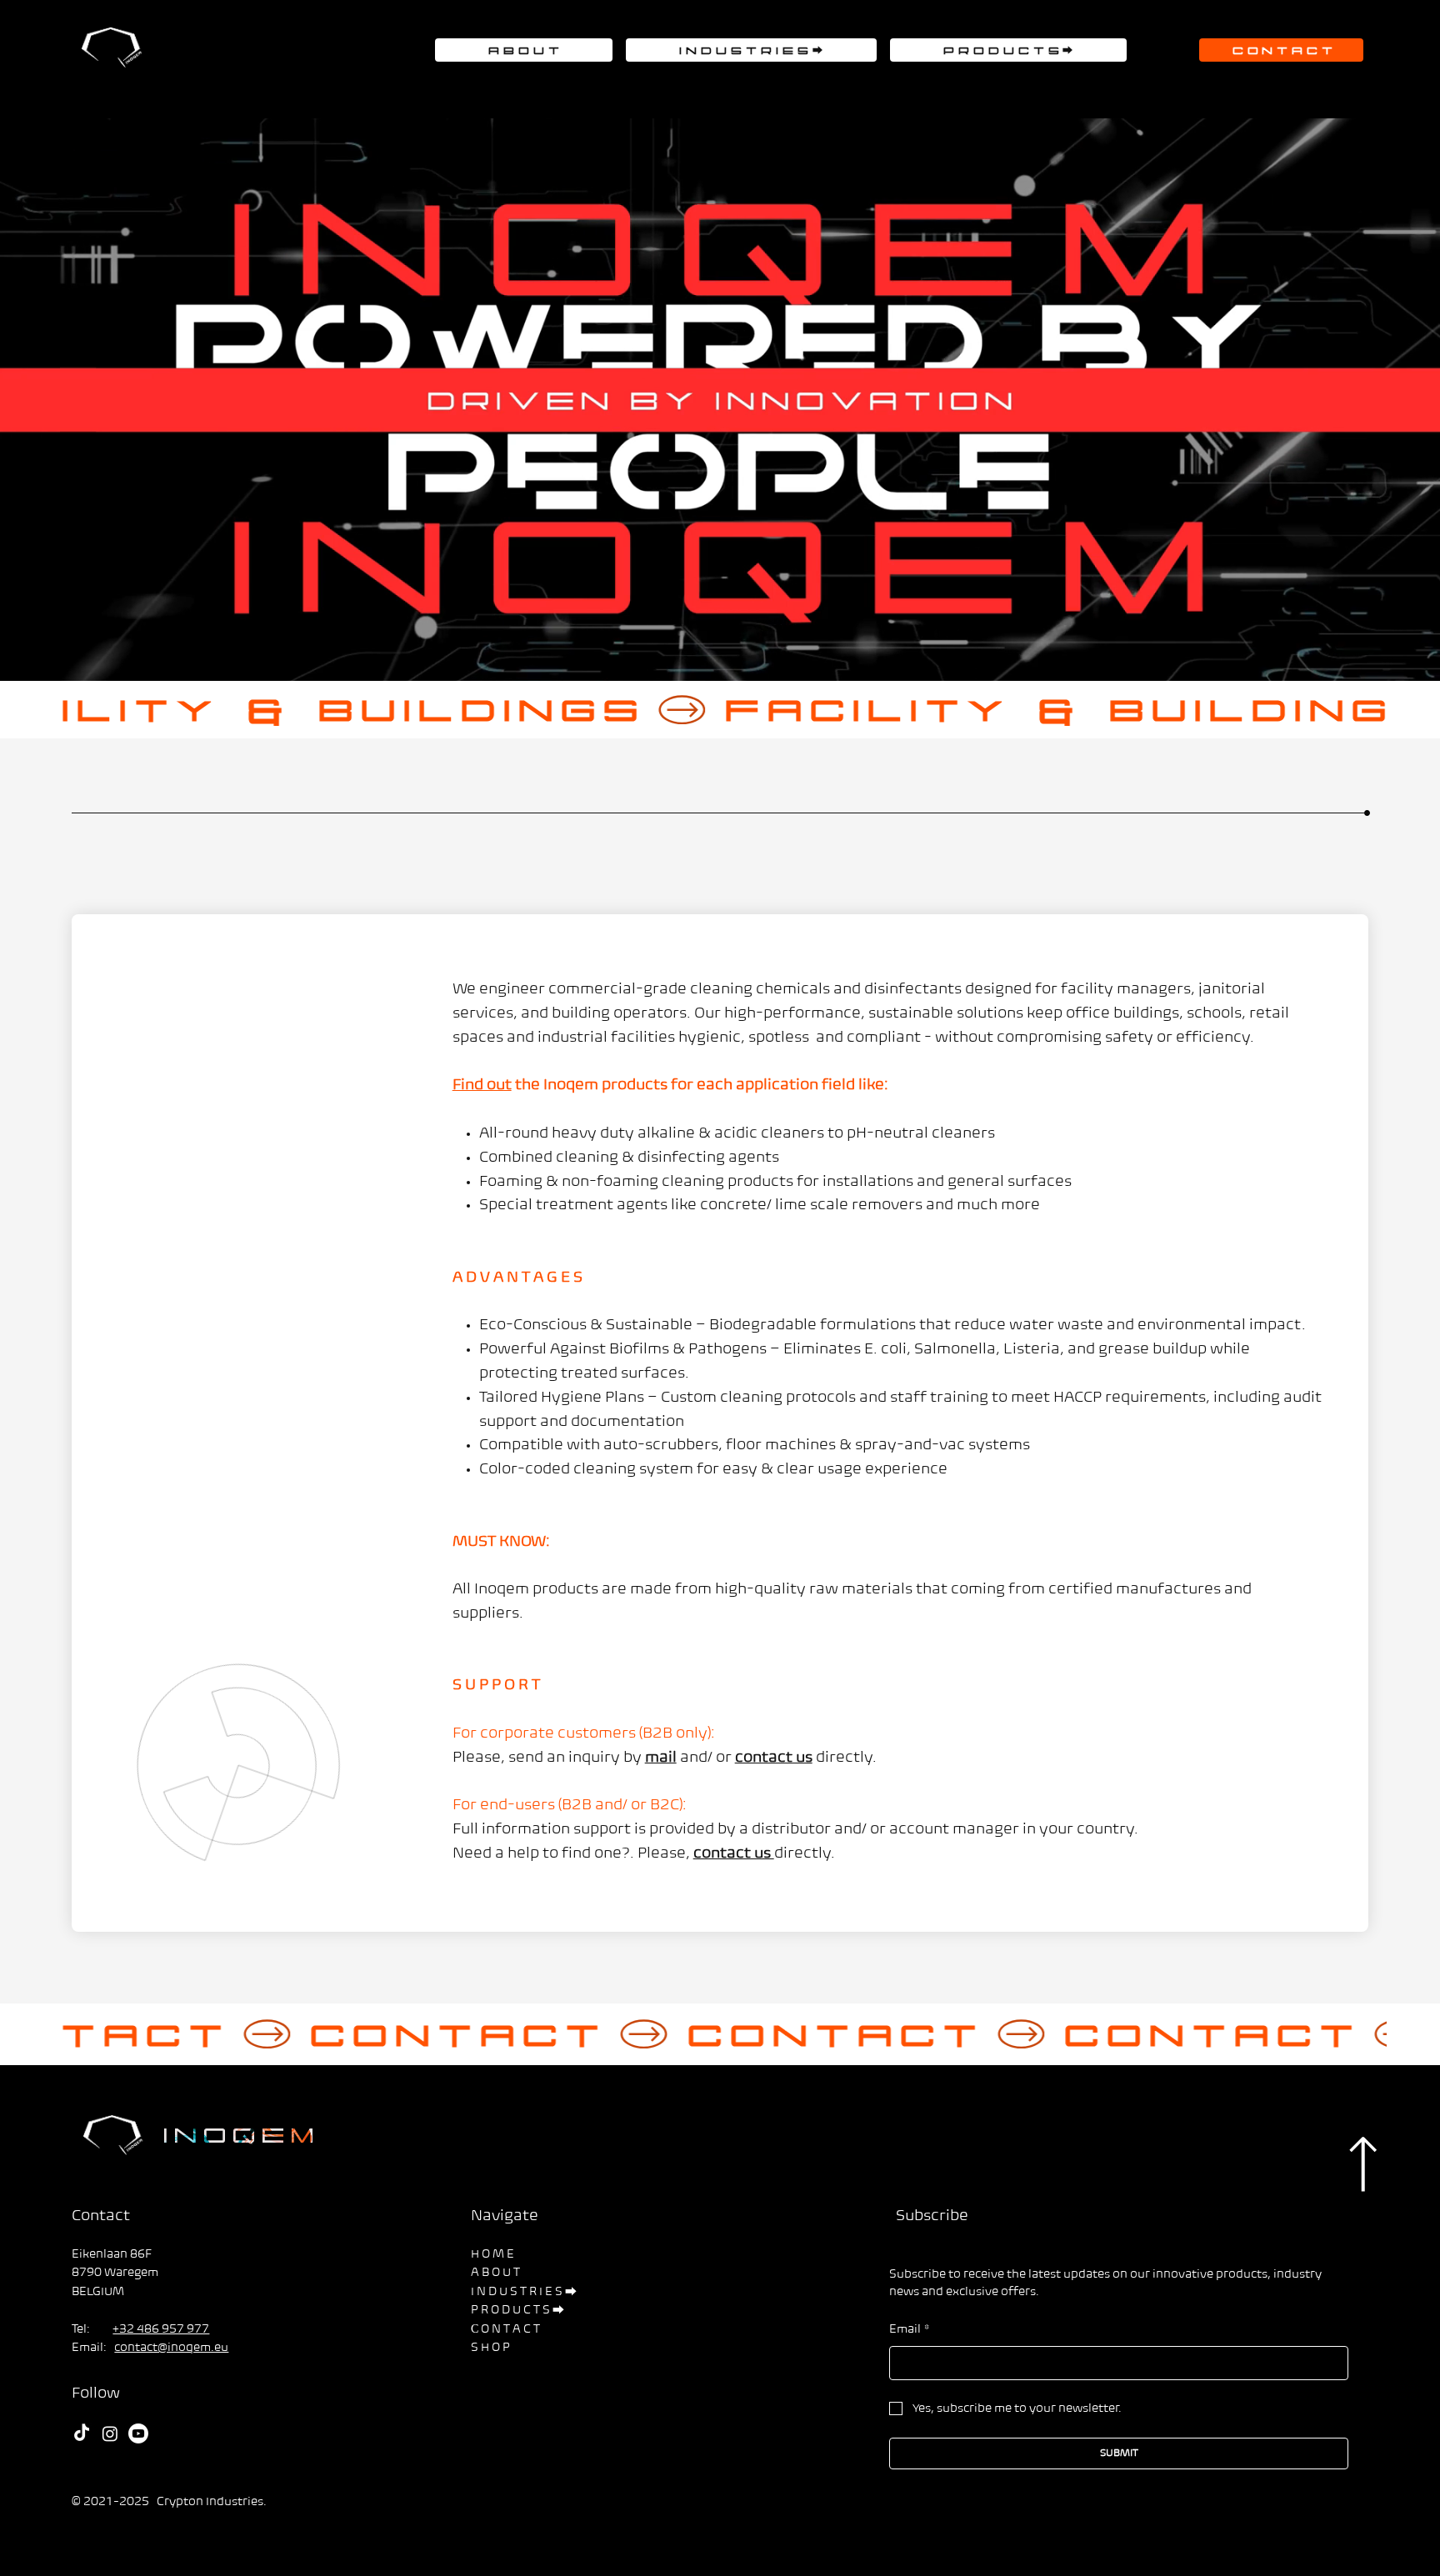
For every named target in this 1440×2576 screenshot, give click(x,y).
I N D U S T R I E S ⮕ (524, 2292)
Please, (665, 1854)
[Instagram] (110, 2433)
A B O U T (495, 2273)
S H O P (490, 2348)
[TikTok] (82, 2433)
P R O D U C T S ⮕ (517, 2311)
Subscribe (930, 2217)
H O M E (492, 2255)
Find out (482, 1086)
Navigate (505, 2217)
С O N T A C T (505, 2330)
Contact (101, 2217)
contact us (734, 1854)
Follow (96, 2394)
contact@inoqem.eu (171, 2348)
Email (910, 2330)
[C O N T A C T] (720, 2035)
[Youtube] (138, 2433)
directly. (805, 1854)
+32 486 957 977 (161, 2330)
